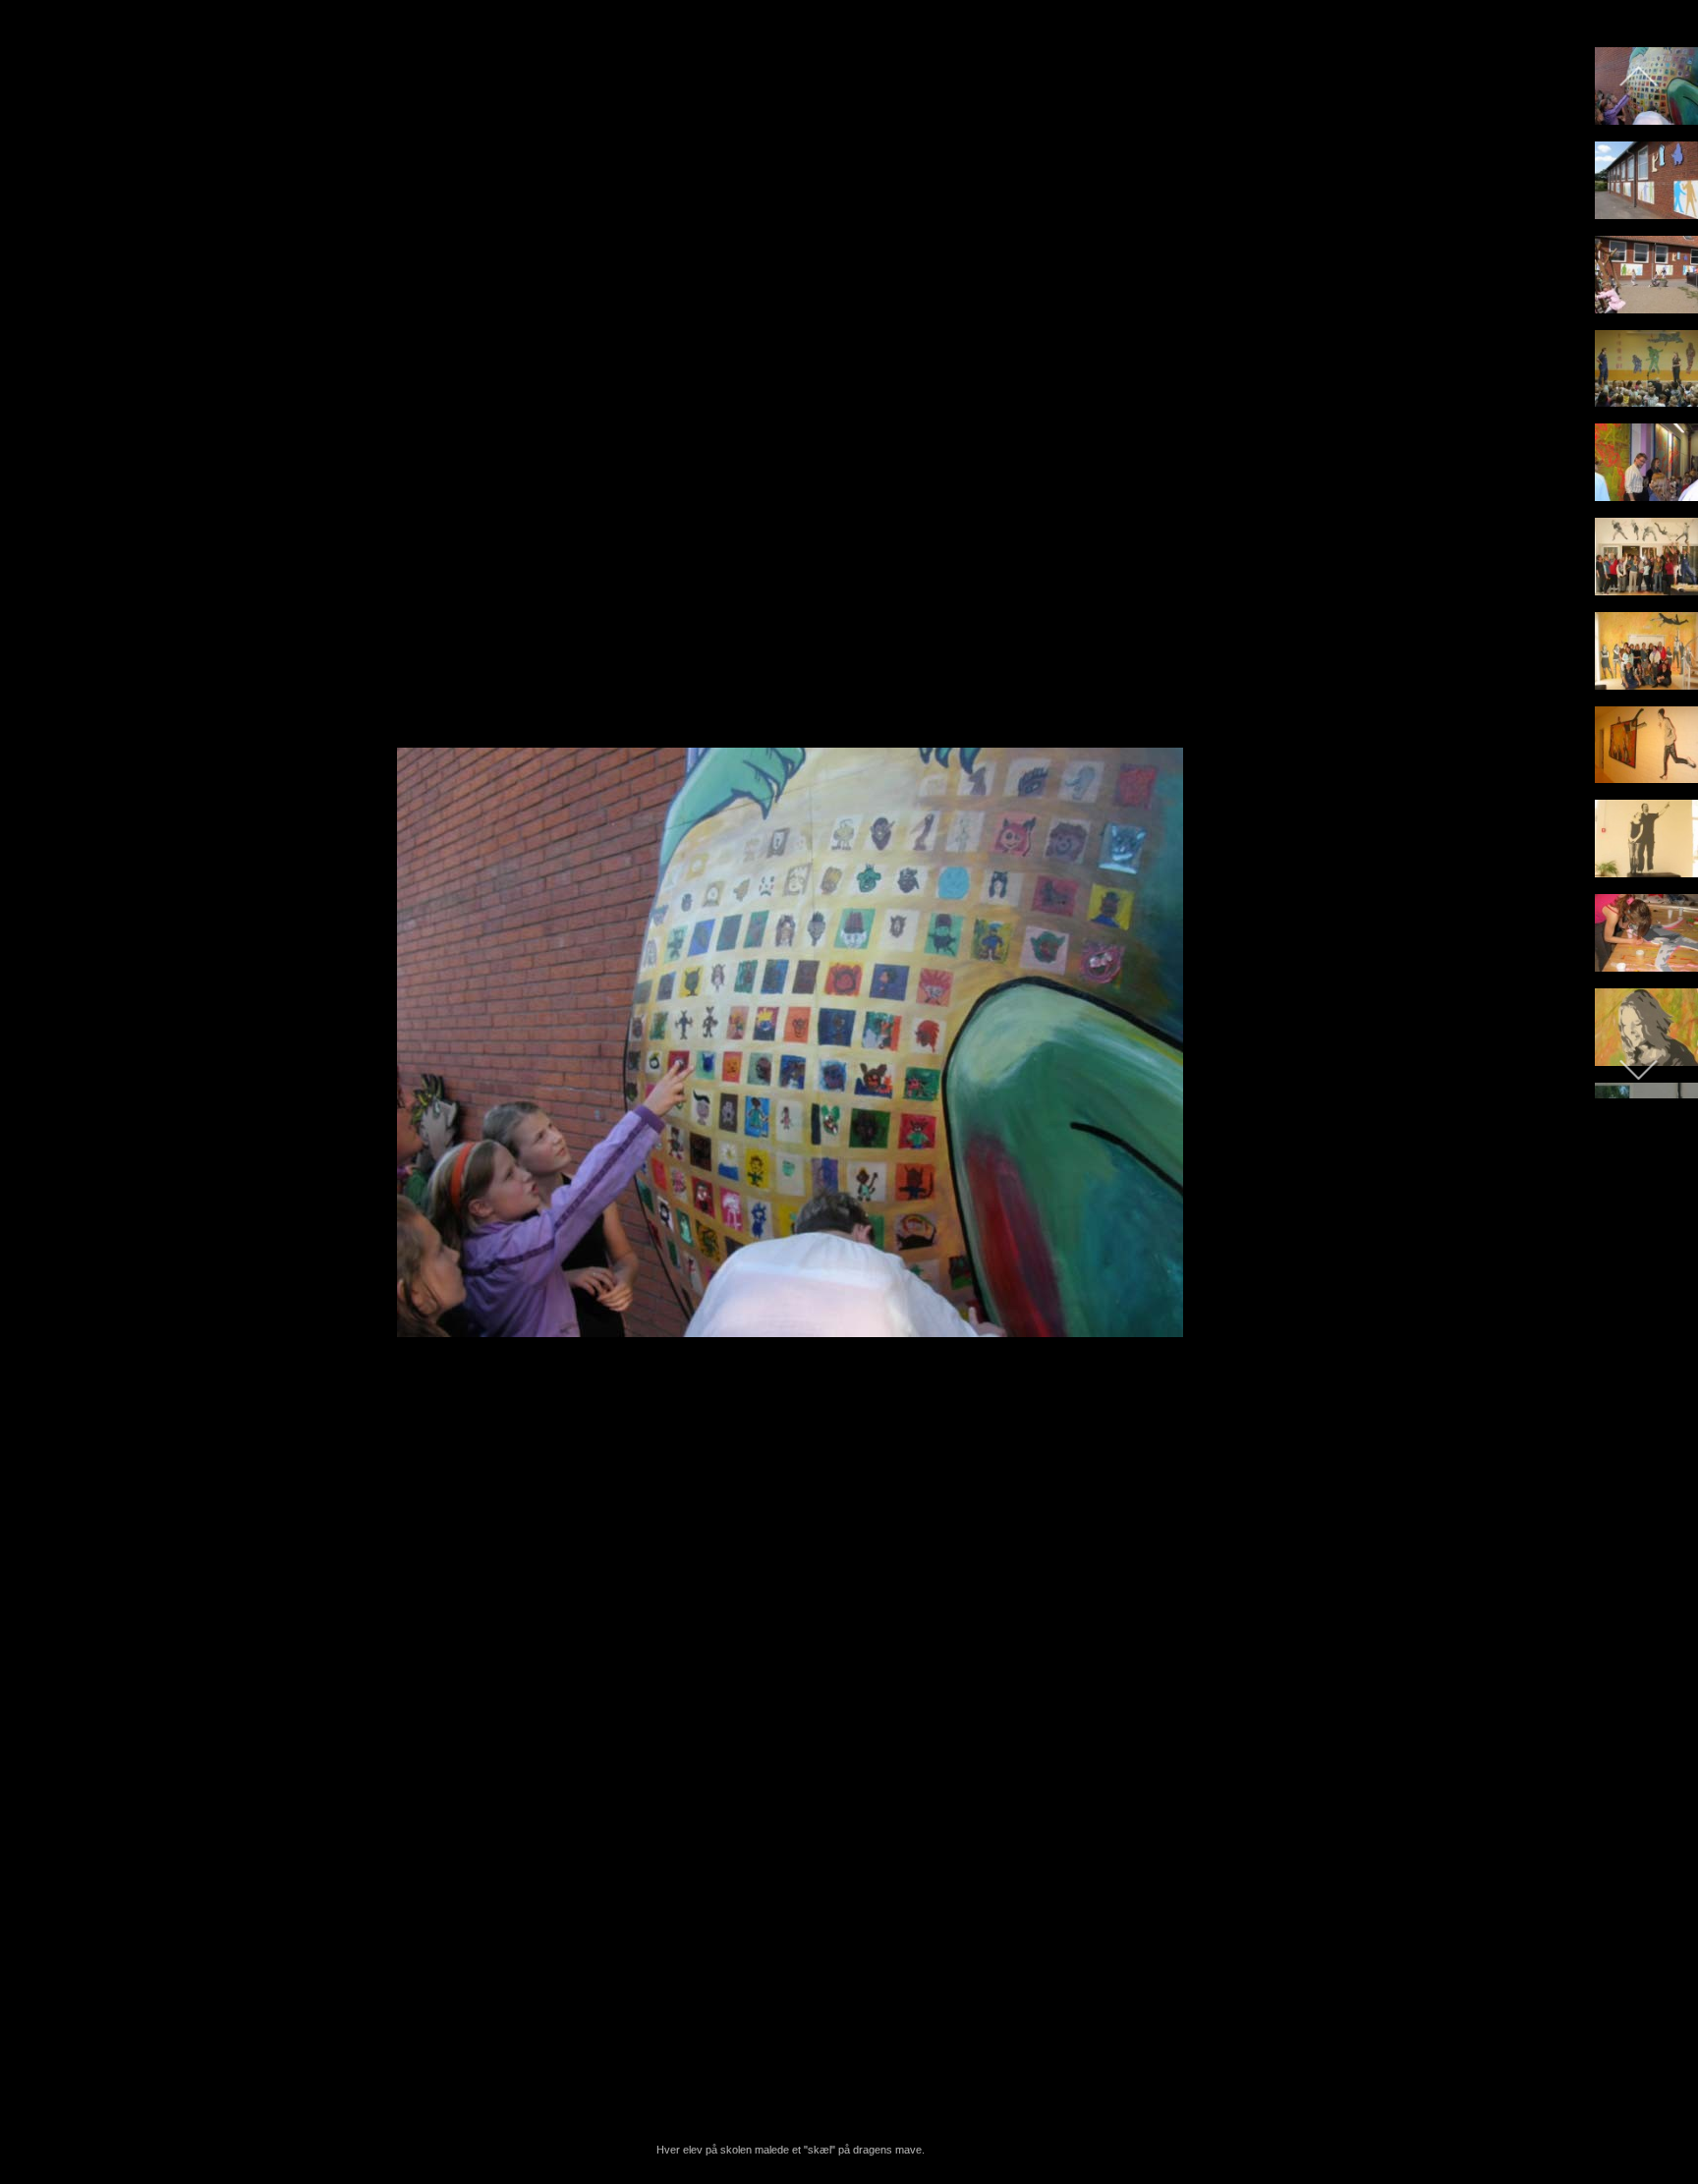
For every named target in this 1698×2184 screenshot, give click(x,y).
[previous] (34, 1063)
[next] (1546, 1063)
